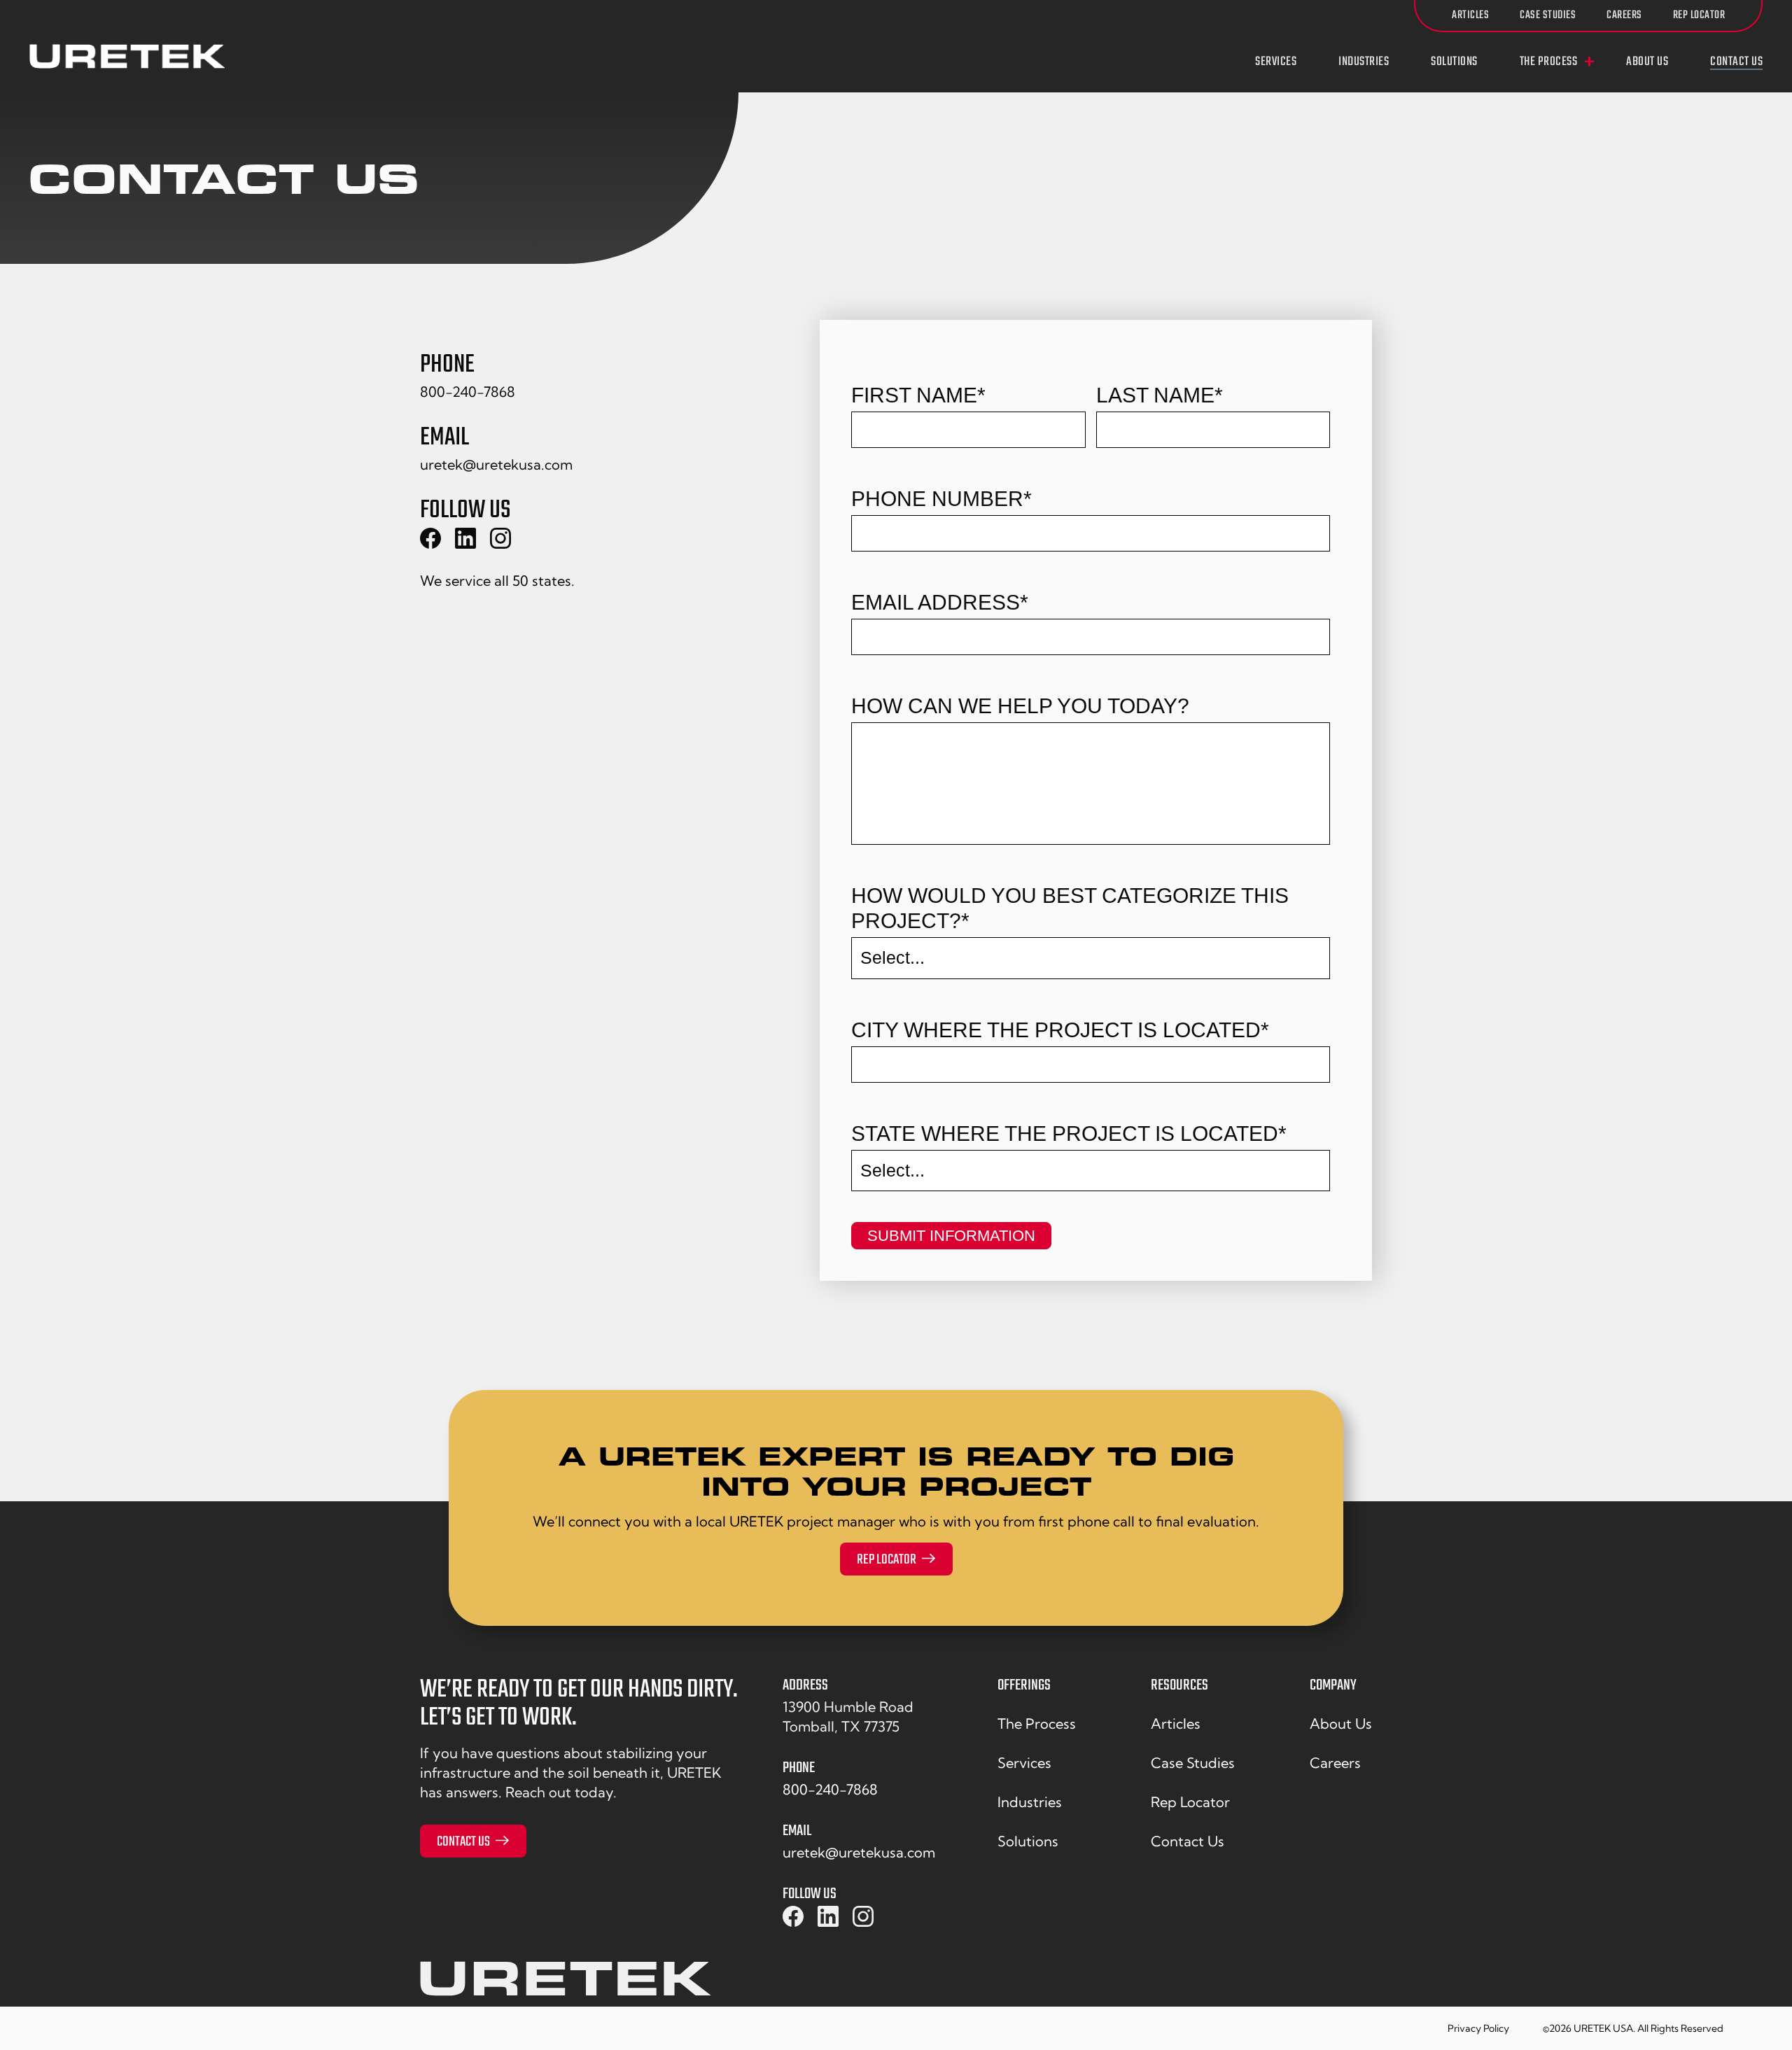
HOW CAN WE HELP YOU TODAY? (1020, 706)
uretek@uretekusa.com (496, 464)
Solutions (1454, 62)
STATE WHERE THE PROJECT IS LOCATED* (1069, 1133)
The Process (1549, 62)
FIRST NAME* (918, 395)
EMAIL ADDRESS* (940, 602)
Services (1276, 62)
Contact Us (1736, 62)
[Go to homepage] (127, 56)
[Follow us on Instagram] (863, 1917)
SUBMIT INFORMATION (951, 1236)
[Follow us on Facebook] (793, 1917)
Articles (1470, 15)
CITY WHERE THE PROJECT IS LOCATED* (1060, 1030)
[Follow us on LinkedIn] (828, 1917)
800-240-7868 (468, 392)
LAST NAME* (1160, 395)
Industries (1364, 62)
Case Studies (1548, 15)
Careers (1624, 15)
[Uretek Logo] (566, 1984)
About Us (1647, 62)
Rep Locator (1699, 15)
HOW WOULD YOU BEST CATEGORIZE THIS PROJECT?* (1070, 908)
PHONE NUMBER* (941, 499)
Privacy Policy (1478, 2028)
